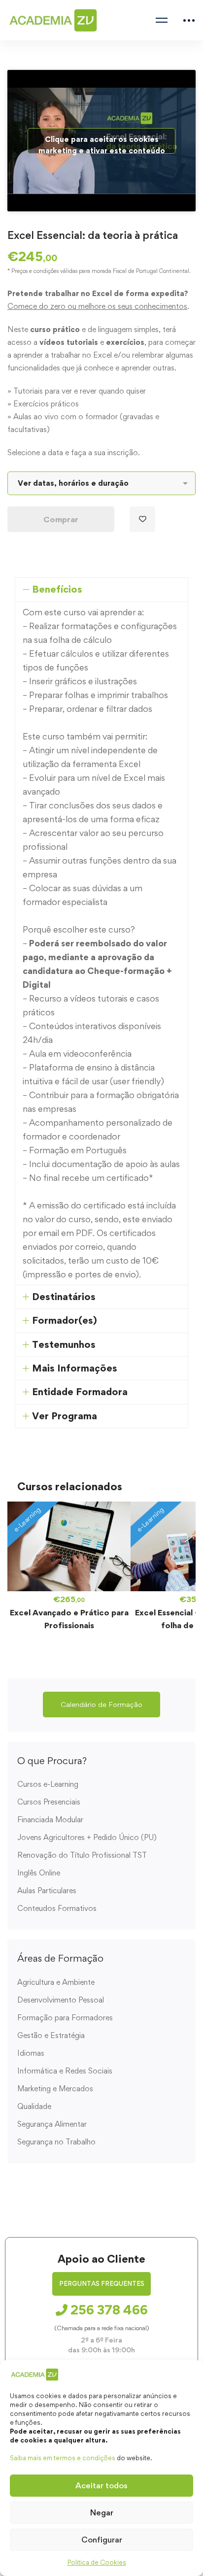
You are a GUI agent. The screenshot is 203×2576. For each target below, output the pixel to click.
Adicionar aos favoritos (142, 519)
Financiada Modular (50, 1820)
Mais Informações (75, 1368)
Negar (102, 2512)
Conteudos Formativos (57, 1908)
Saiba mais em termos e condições (63, 2458)
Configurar (102, 2540)
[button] (101, 1705)
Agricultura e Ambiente (56, 1982)
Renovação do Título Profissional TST (82, 1855)
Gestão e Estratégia (51, 2035)
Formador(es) (65, 1320)
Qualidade (34, 2106)
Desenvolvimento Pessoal (61, 2000)
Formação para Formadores (65, 2018)
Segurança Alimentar (52, 2124)
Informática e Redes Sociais (65, 2071)
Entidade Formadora (80, 1392)
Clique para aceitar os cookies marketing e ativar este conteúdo (102, 144)
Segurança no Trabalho (56, 2142)
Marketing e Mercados (55, 2089)
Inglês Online (39, 1873)
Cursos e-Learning (48, 1784)
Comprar (61, 519)
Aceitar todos (101, 2485)
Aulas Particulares (47, 1890)
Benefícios (57, 589)
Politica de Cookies (97, 2562)
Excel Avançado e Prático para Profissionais (69, 1619)
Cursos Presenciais (49, 1802)
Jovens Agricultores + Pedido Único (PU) (87, 1837)
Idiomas (31, 2053)
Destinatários (64, 1297)
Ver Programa (65, 1416)
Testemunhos (64, 1344)
